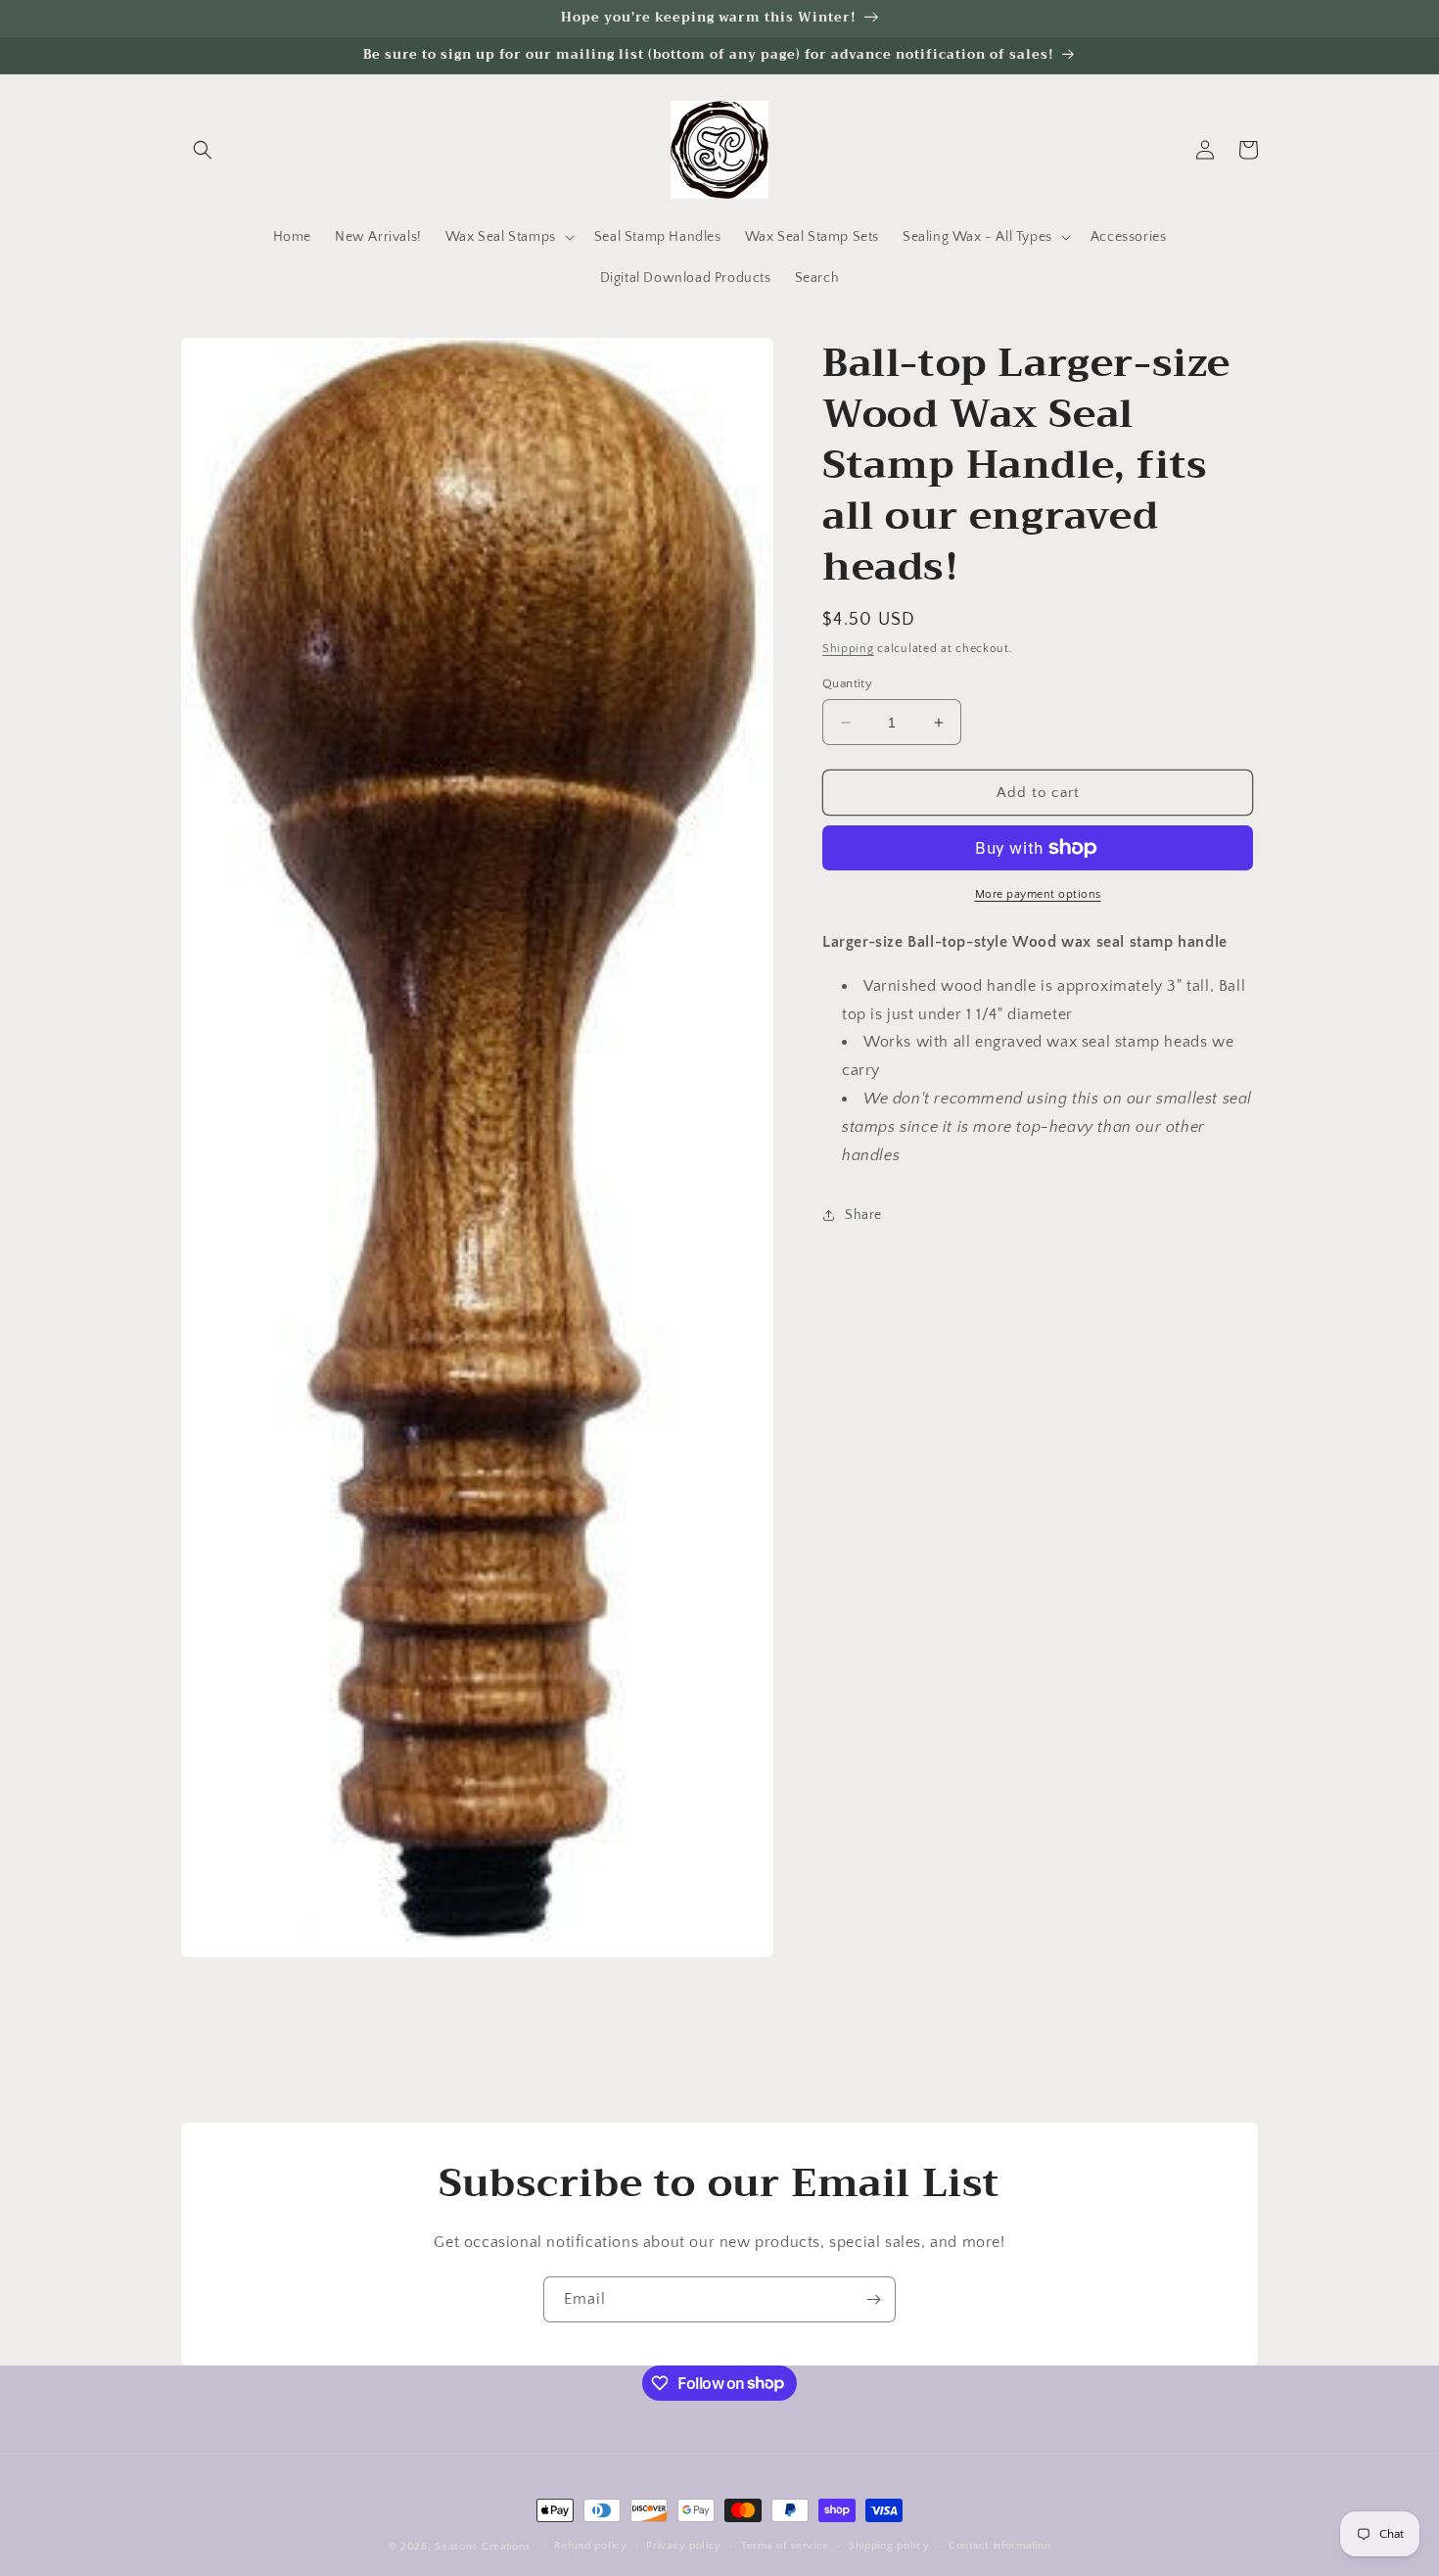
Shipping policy (889, 2546)
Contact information (999, 2546)
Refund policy (591, 2546)
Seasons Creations (483, 2547)
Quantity (847, 683)
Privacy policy (684, 2546)
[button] (203, 150)
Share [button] (863, 1215)
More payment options (1038, 894)
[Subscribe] (873, 2299)
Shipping (848, 649)
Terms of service (785, 2546)
